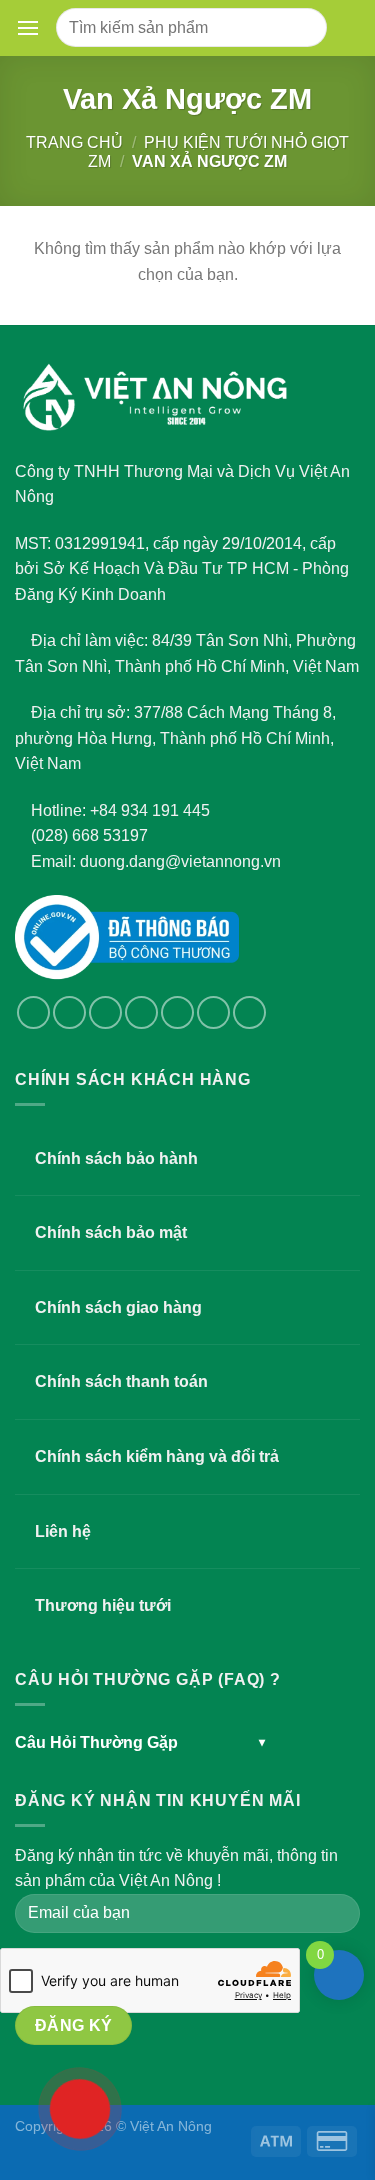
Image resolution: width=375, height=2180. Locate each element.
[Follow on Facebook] (33, 1012)
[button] (28, 28)
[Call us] (177, 1012)
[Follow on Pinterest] (213, 1012)
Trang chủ (74, 142)
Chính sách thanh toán (121, 1381)
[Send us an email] (141, 1012)
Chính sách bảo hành (116, 1158)
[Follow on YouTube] (249, 1012)
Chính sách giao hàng (118, 1307)
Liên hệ (63, 1531)
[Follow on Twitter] (105, 1012)
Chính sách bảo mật (111, 1232)
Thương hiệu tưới (103, 1605)
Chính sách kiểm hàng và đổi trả (157, 1456)
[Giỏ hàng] (347, 28)
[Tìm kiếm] (303, 27)
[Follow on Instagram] (69, 1012)
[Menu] (32, 28)
